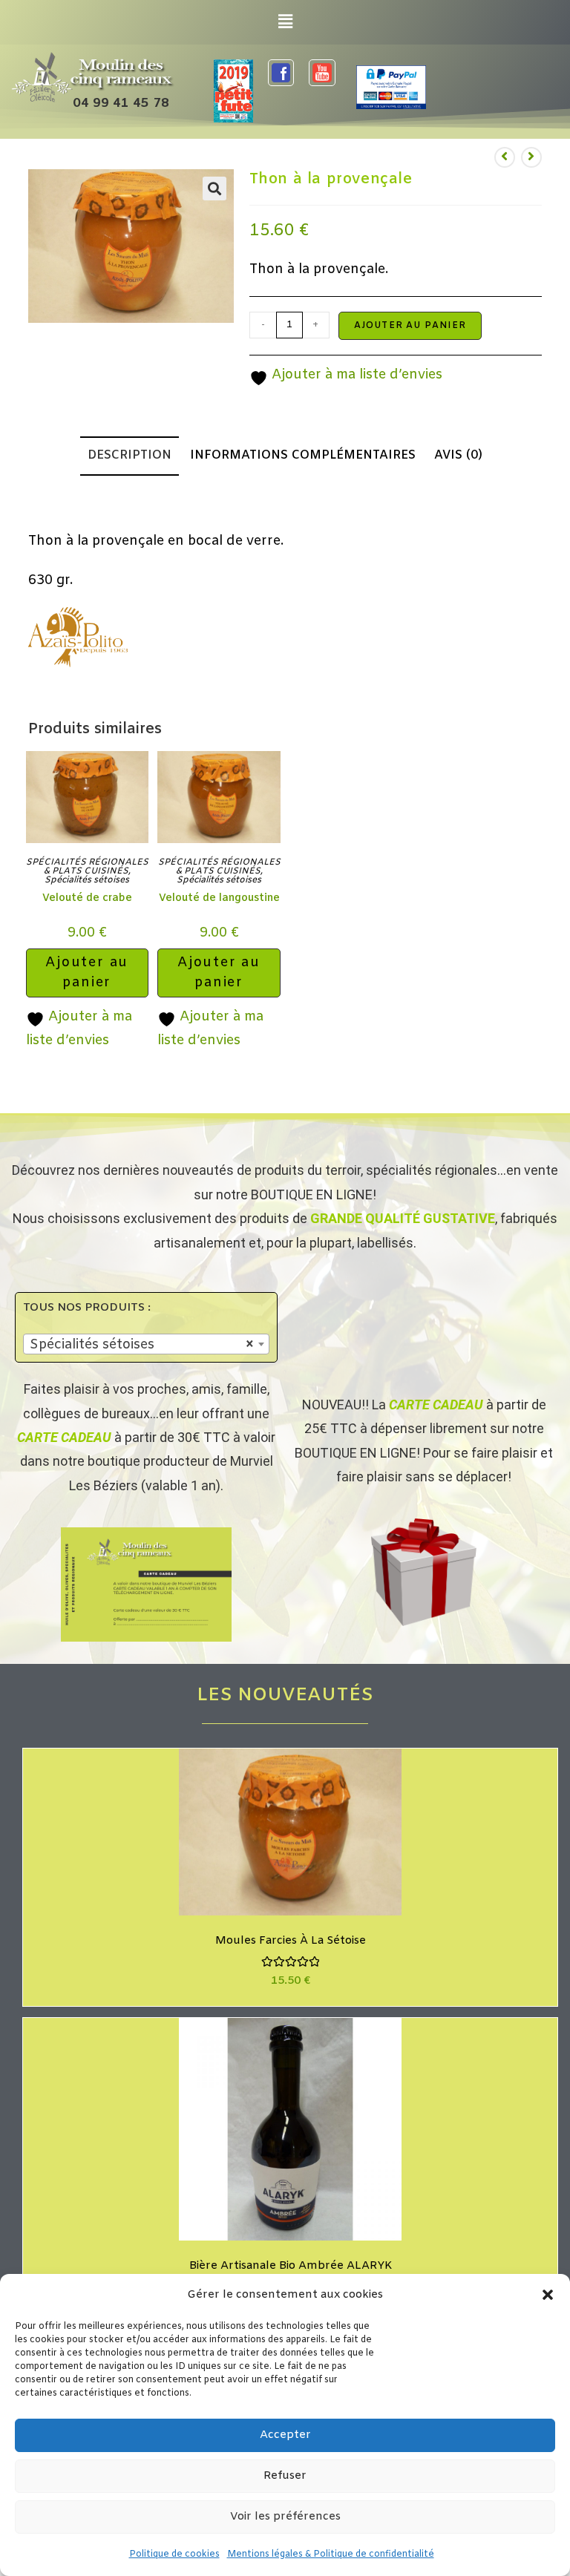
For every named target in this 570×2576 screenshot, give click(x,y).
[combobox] (146, 1344)
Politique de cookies (174, 2554)
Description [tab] (130, 456)
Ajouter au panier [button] (87, 973)
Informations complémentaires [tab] (303, 456)
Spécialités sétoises (87, 880)
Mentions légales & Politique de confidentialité (331, 2554)
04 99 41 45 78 (121, 104)
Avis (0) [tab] (458, 456)
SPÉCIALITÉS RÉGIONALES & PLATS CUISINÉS (87, 867)
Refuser (285, 2476)
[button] (548, 2295)
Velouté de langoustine (219, 898)
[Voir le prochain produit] (531, 157)
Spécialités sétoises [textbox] (142, 1345)
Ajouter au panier (410, 326)
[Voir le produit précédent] (505, 157)
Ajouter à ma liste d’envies (355, 375)
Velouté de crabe (87, 898)
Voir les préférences (285, 2517)
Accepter (285, 2435)
